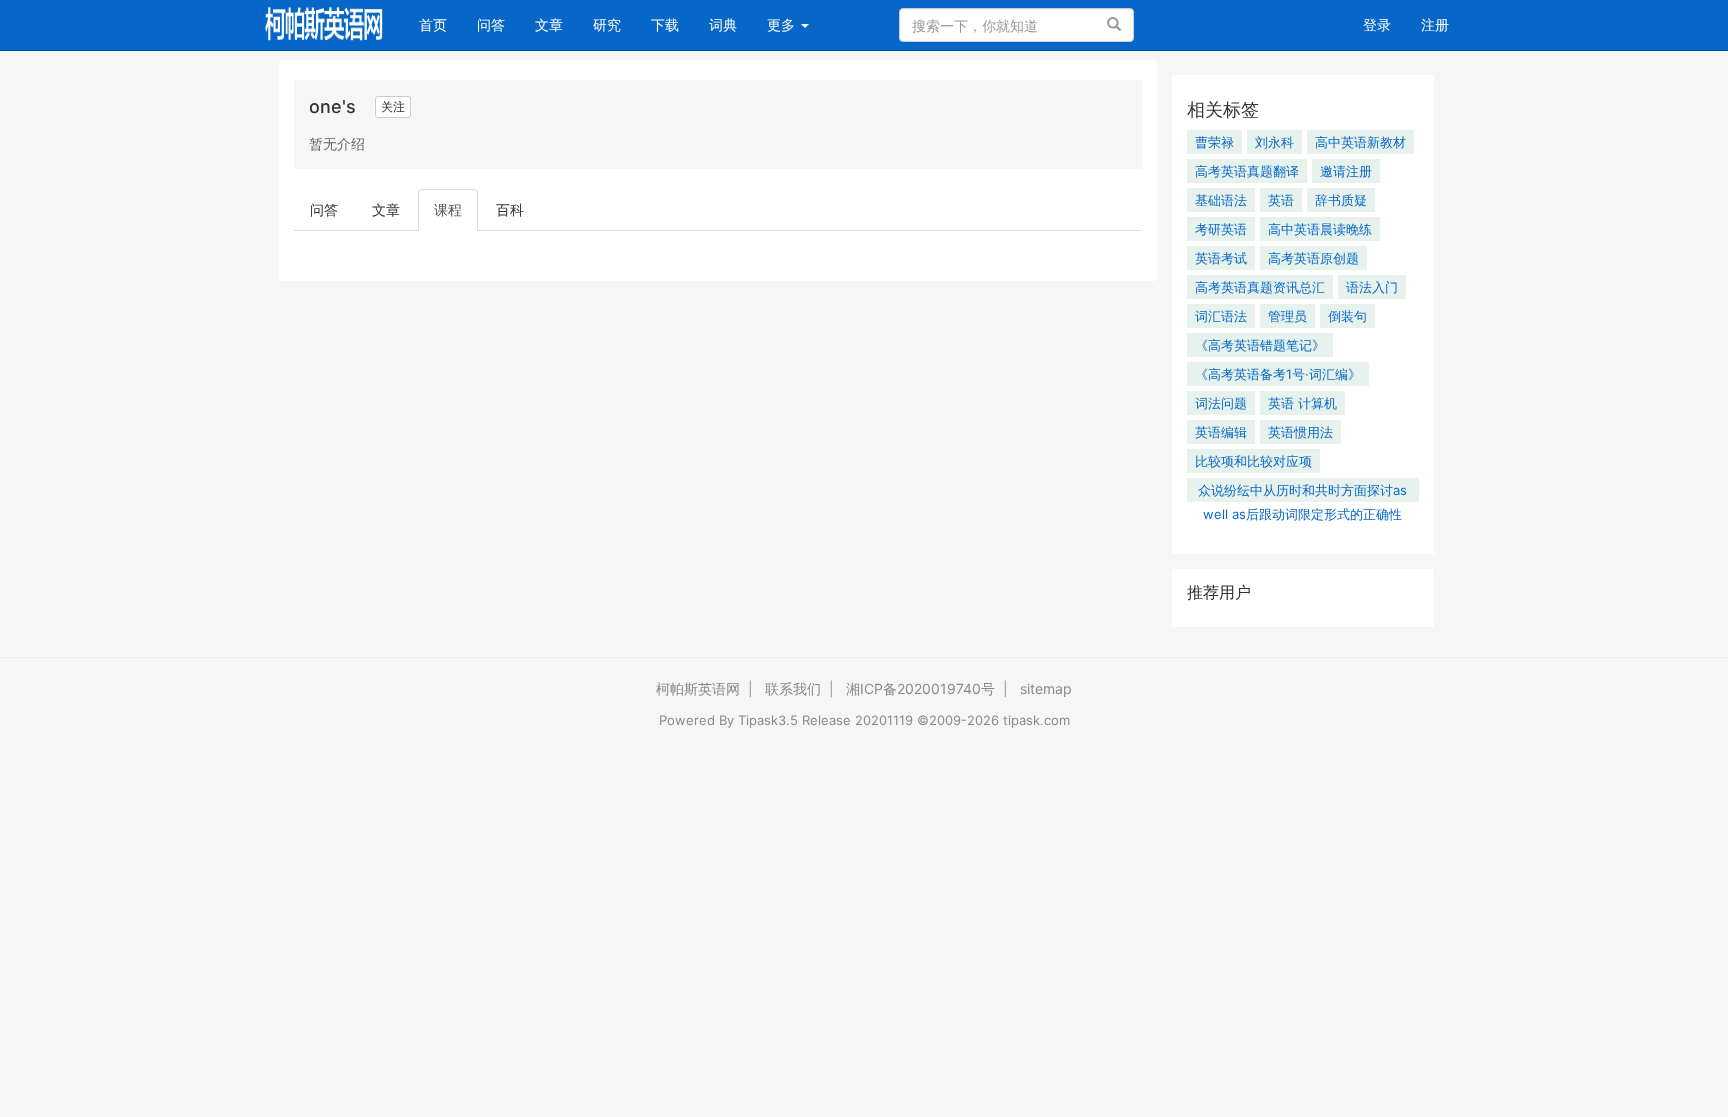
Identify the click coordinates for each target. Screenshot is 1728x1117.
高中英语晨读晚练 (1320, 229)
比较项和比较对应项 (1253, 461)
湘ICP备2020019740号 (920, 688)
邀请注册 (1346, 171)
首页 (440, 24)
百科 (510, 209)
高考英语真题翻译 (1247, 171)
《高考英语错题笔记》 (1260, 345)
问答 (491, 24)
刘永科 (1274, 142)
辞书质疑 (1341, 200)
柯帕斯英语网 (698, 688)
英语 (1281, 200)
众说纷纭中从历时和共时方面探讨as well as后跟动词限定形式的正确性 (1302, 492)
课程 (448, 209)
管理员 (1287, 316)
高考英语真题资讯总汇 (1260, 287)
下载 (665, 24)
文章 (549, 24)
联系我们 (793, 688)
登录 (1377, 24)
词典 (723, 24)
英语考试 (1221, 258)
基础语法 (1221, 200)
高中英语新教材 (1360, 142)
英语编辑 (1221, 432)
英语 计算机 (1302, 403)
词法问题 (1221, 403)
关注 (393, 106)
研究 (607, 24)
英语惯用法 (1300, 432)
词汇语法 (1221, 316)
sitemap (1046, 688)
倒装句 (1347, 316)
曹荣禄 (1214, 142)
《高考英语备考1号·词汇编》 (1278, 374)
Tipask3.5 (768, 720)
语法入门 (1372, 287)
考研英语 (1221, 229)
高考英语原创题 (1313, 258)
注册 (1435, 24)
